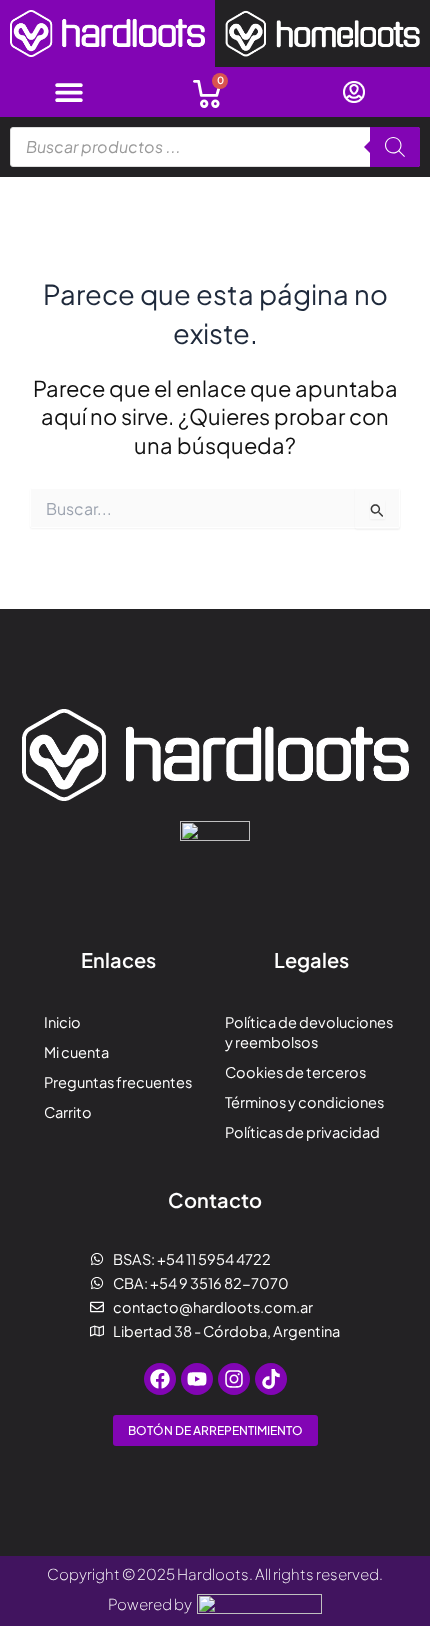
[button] (68, 91)
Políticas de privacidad (302, 1132)
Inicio (62, 1022)
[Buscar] (395, 147)
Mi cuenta (76, 1052)
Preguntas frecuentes (118, 1082)
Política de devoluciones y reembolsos (309, 1032)
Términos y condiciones (304, 1102)
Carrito (68, 1112)
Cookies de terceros (295, 1072)
